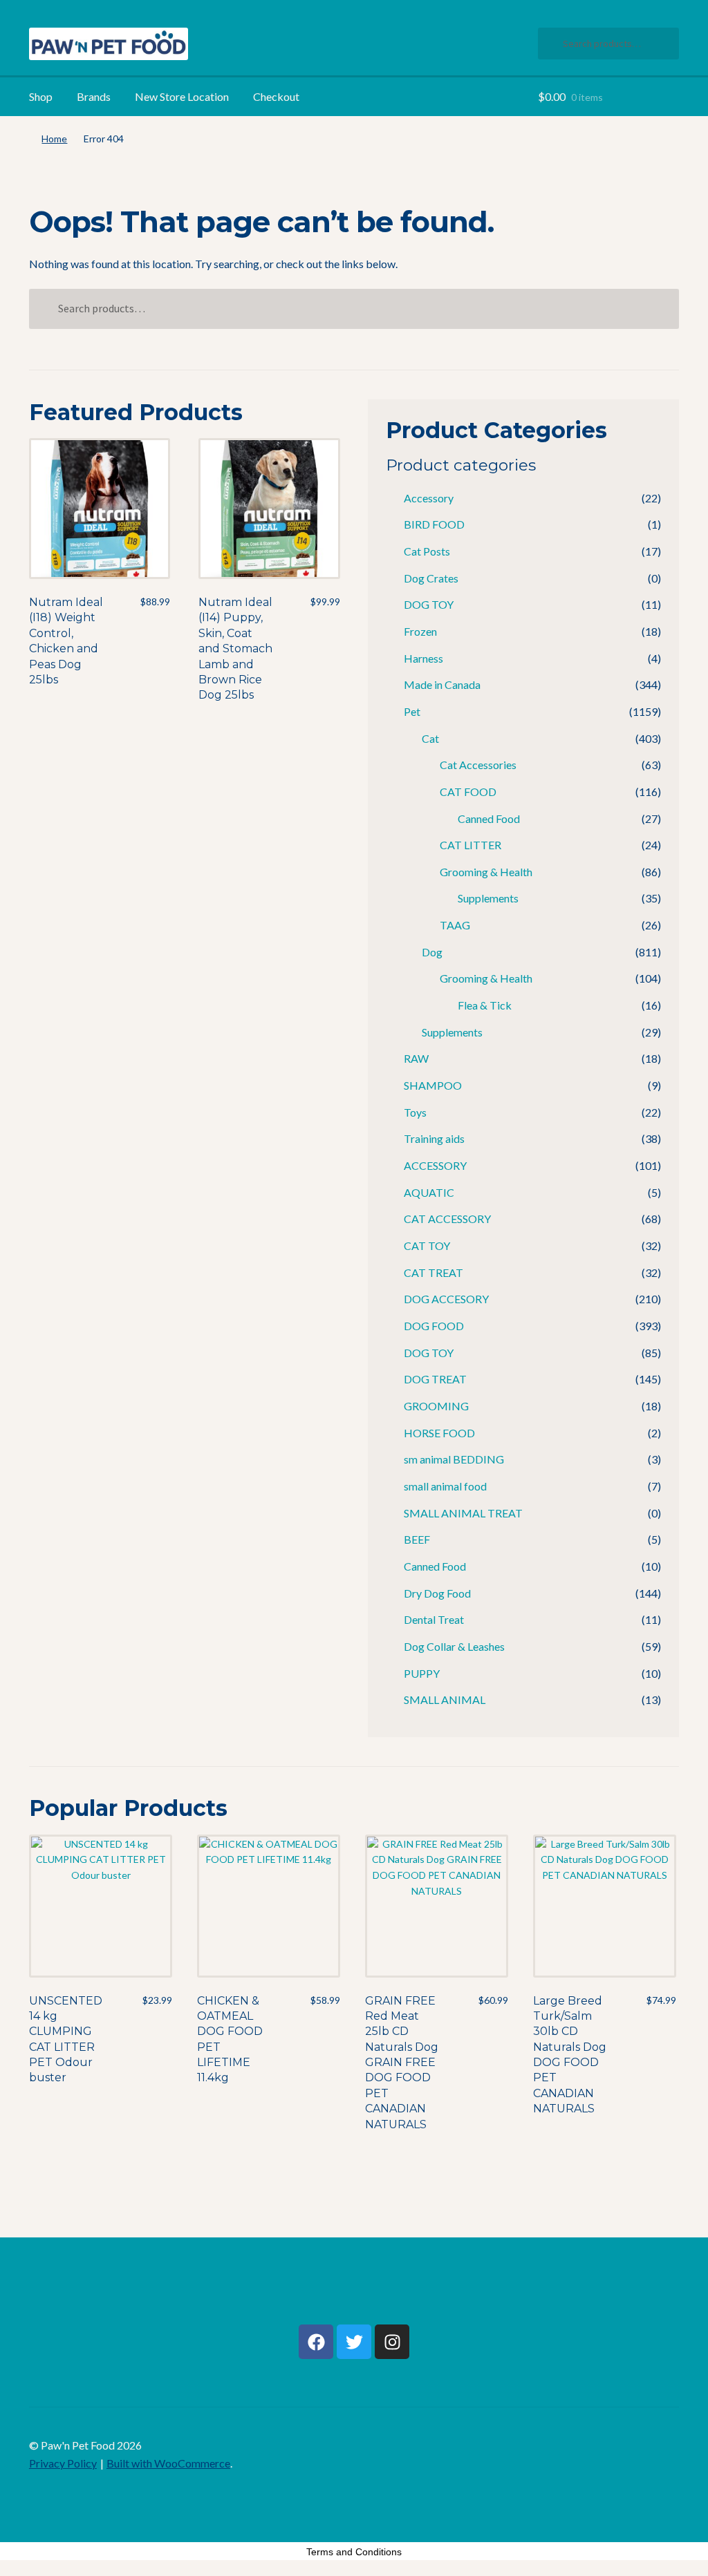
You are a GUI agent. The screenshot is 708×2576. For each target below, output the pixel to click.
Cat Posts (427, 551)
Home (54, 139)
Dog (432, 952)
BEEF (417, 1539)
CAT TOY (427, 1246)
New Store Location (182, 96)
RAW (416, 1058)
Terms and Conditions (354, 2552)
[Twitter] (354, 2342)
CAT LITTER (471, 845)
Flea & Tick (485, 1005)
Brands (94, 96)
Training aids (434, 1138)
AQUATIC (429, 1192)
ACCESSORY (435, 1165)
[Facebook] (316, 2342)
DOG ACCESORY (446, 1299)
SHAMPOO (433, 1085)
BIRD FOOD (434, 524)
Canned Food (489, 818)
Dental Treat (434, 1619)
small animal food (445, 1486)
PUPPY (422, 1673)
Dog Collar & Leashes (454, 1646)
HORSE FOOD (439, 1433)
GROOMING (436, 1406)
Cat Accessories (478, 765)
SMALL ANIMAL (445, 1699)
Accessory (429, 498)
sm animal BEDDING (454, 1459)
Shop (41, 96)
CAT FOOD (468, 792)
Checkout (276, 96)
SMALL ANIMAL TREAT (463, 1513)
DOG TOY (429, 604)
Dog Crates (431, 578)
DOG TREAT (435, 1379)
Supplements (488, 898)
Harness (423, 658)
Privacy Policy (63, 2463)
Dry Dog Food (437, 1593)
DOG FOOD (434, 1326)
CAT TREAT (434, 1272)
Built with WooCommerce (168, 2463)
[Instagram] (392, 2342)
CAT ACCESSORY (447, 1219)
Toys (415, 1112)
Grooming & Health (486, 872)
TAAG (455, 925)
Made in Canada (442, 684)
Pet (412, 711)
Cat (430, 738)
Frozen (420, 631)
